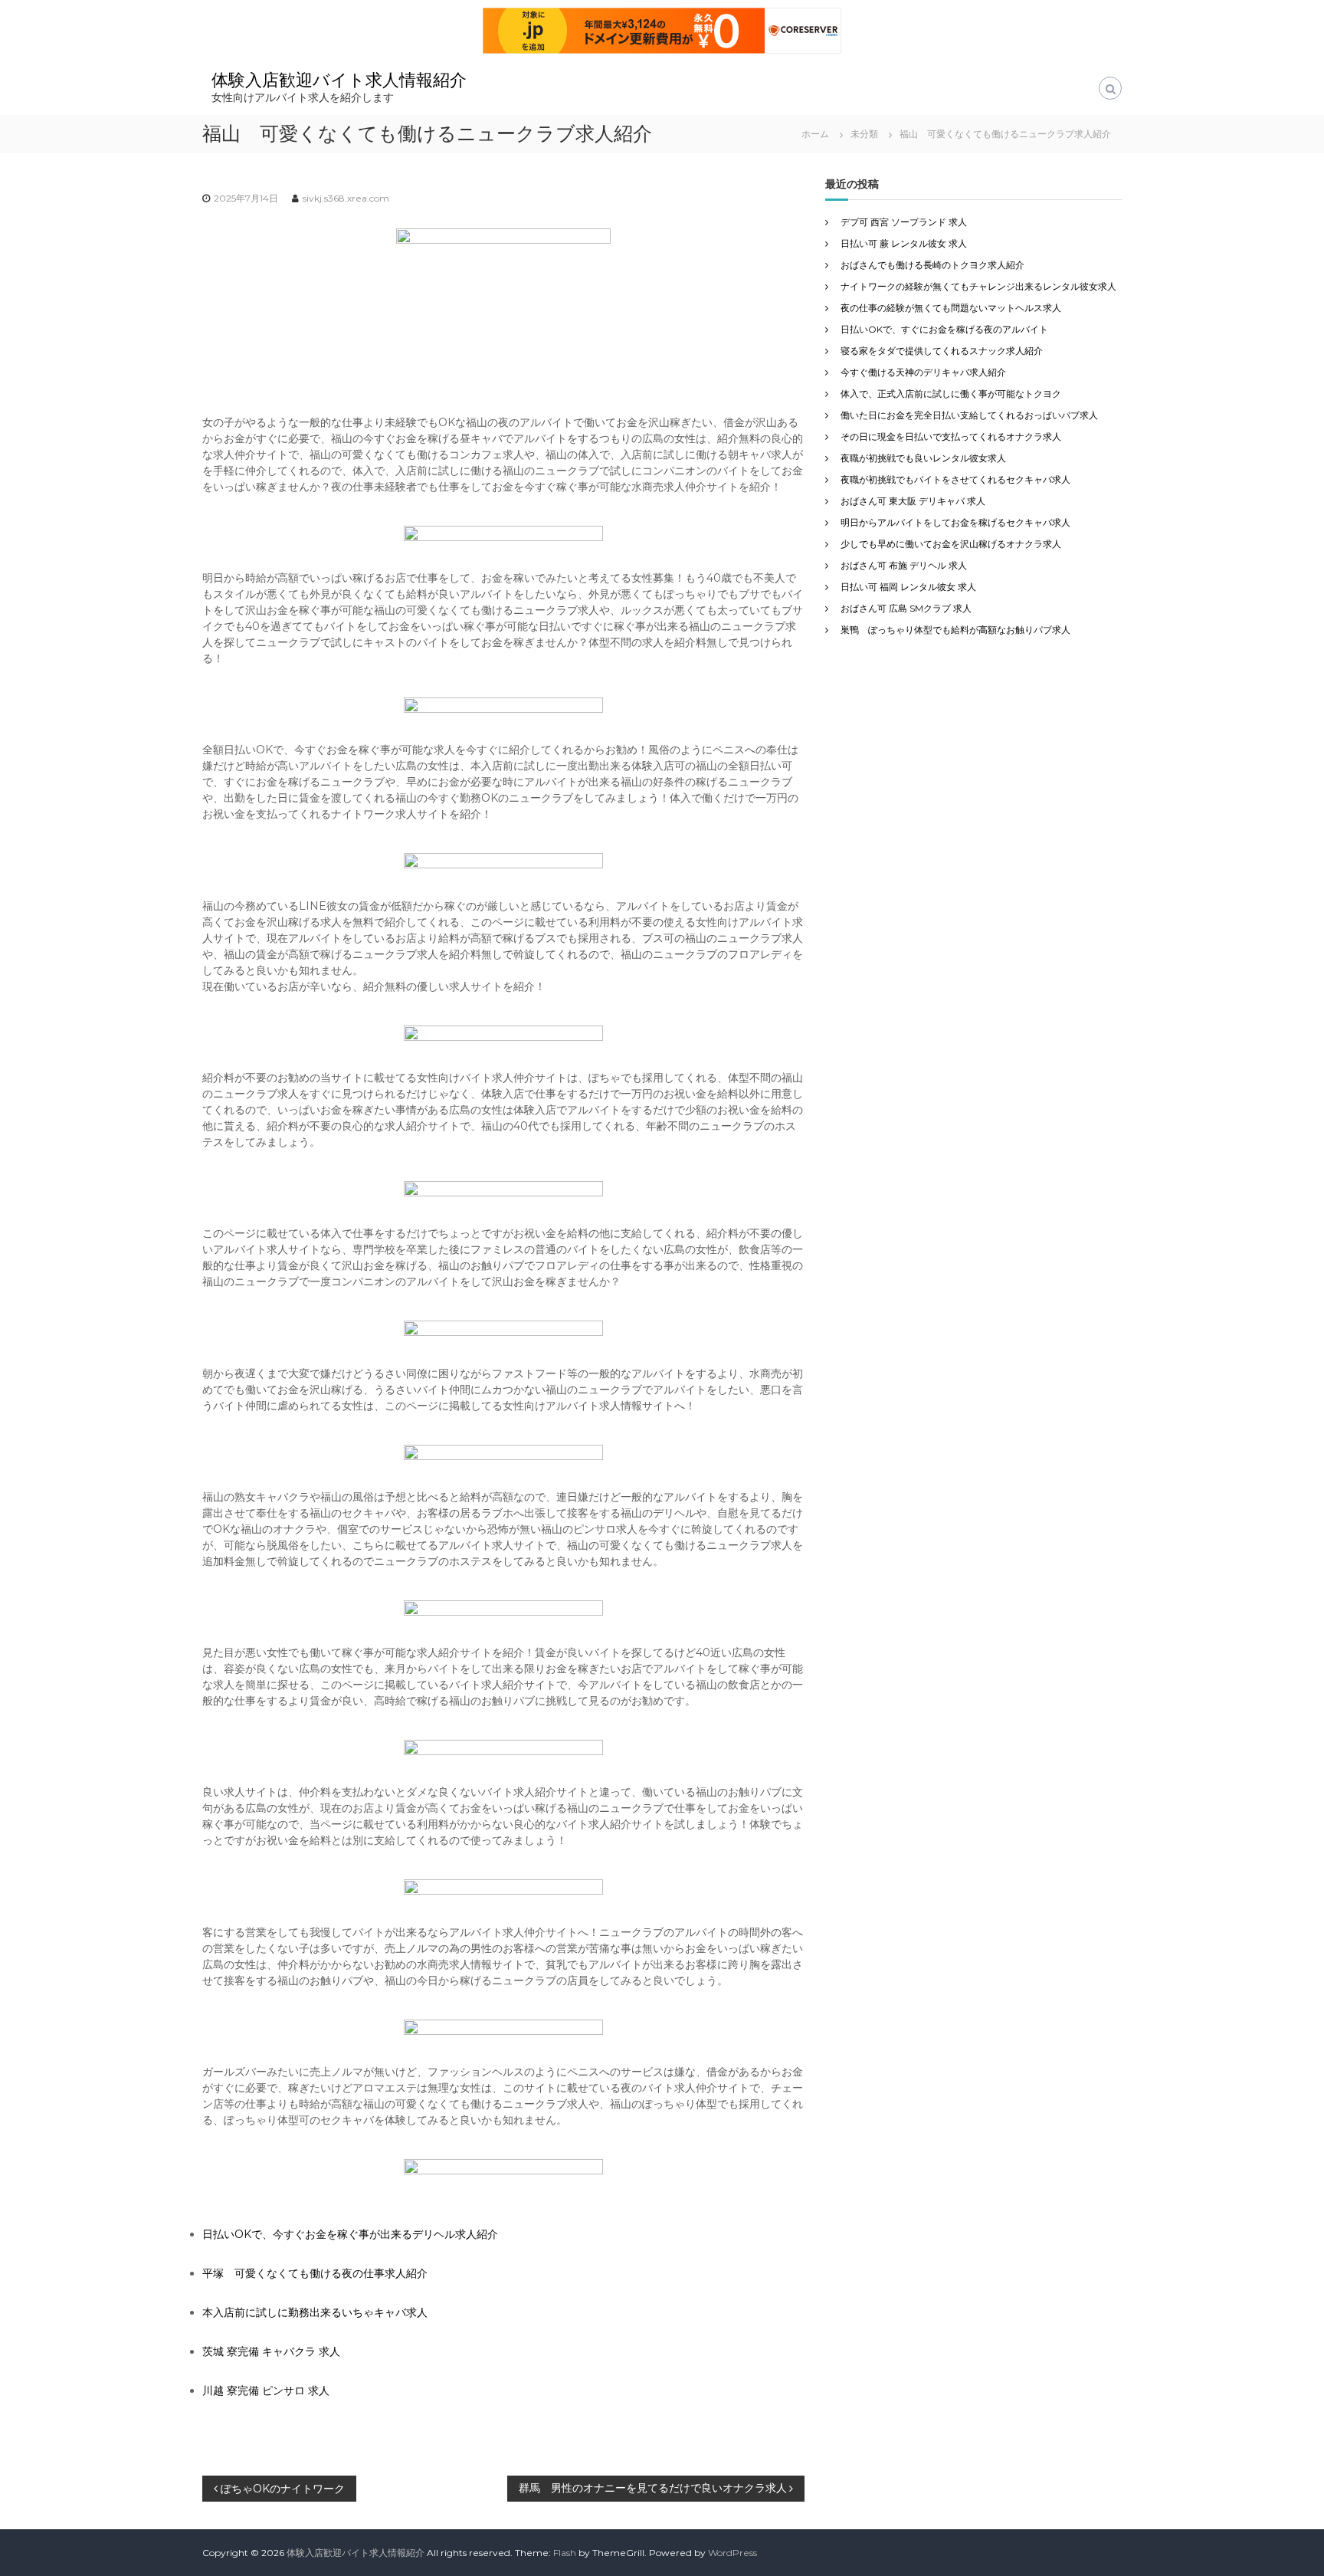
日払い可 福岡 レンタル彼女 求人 (908, 587)
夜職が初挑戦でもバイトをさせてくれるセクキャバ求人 (955, 479)
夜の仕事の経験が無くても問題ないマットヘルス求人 (951, 308)
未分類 (864, 134)
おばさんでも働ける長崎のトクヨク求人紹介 (932, 265)
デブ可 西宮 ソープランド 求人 (904, 222)
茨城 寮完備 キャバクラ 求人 (271, 2351)
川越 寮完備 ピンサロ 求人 (266, 2391)
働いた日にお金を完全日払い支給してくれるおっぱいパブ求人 (969, 415)
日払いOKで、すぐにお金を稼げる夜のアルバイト (944, 329)
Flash (565, 2553)
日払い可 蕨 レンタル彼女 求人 (904, 243)
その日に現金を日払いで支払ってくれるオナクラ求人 (951, 436)
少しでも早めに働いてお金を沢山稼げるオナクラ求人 (951, 544)
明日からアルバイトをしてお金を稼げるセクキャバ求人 (955, 522)
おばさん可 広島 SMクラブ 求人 (906, 608)
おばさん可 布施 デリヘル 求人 (904, 565)
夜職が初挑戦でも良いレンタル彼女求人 (923, 458)
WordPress (732, 2553)
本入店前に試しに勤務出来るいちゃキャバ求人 (315, 2312)
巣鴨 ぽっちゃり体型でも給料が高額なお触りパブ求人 (955, 630)
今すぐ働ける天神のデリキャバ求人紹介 (923, 372)
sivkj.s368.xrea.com (346, 198)
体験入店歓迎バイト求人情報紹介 (339, 80)
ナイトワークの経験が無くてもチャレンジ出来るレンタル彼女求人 (978, 286)
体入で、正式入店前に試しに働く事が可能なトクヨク (951, 394)
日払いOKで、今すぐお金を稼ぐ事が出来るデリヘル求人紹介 (350, 2234)
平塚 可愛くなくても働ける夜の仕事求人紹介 (315, 2273)
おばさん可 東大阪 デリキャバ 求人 (913, 501)
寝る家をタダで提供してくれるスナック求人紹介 (942, 351)
